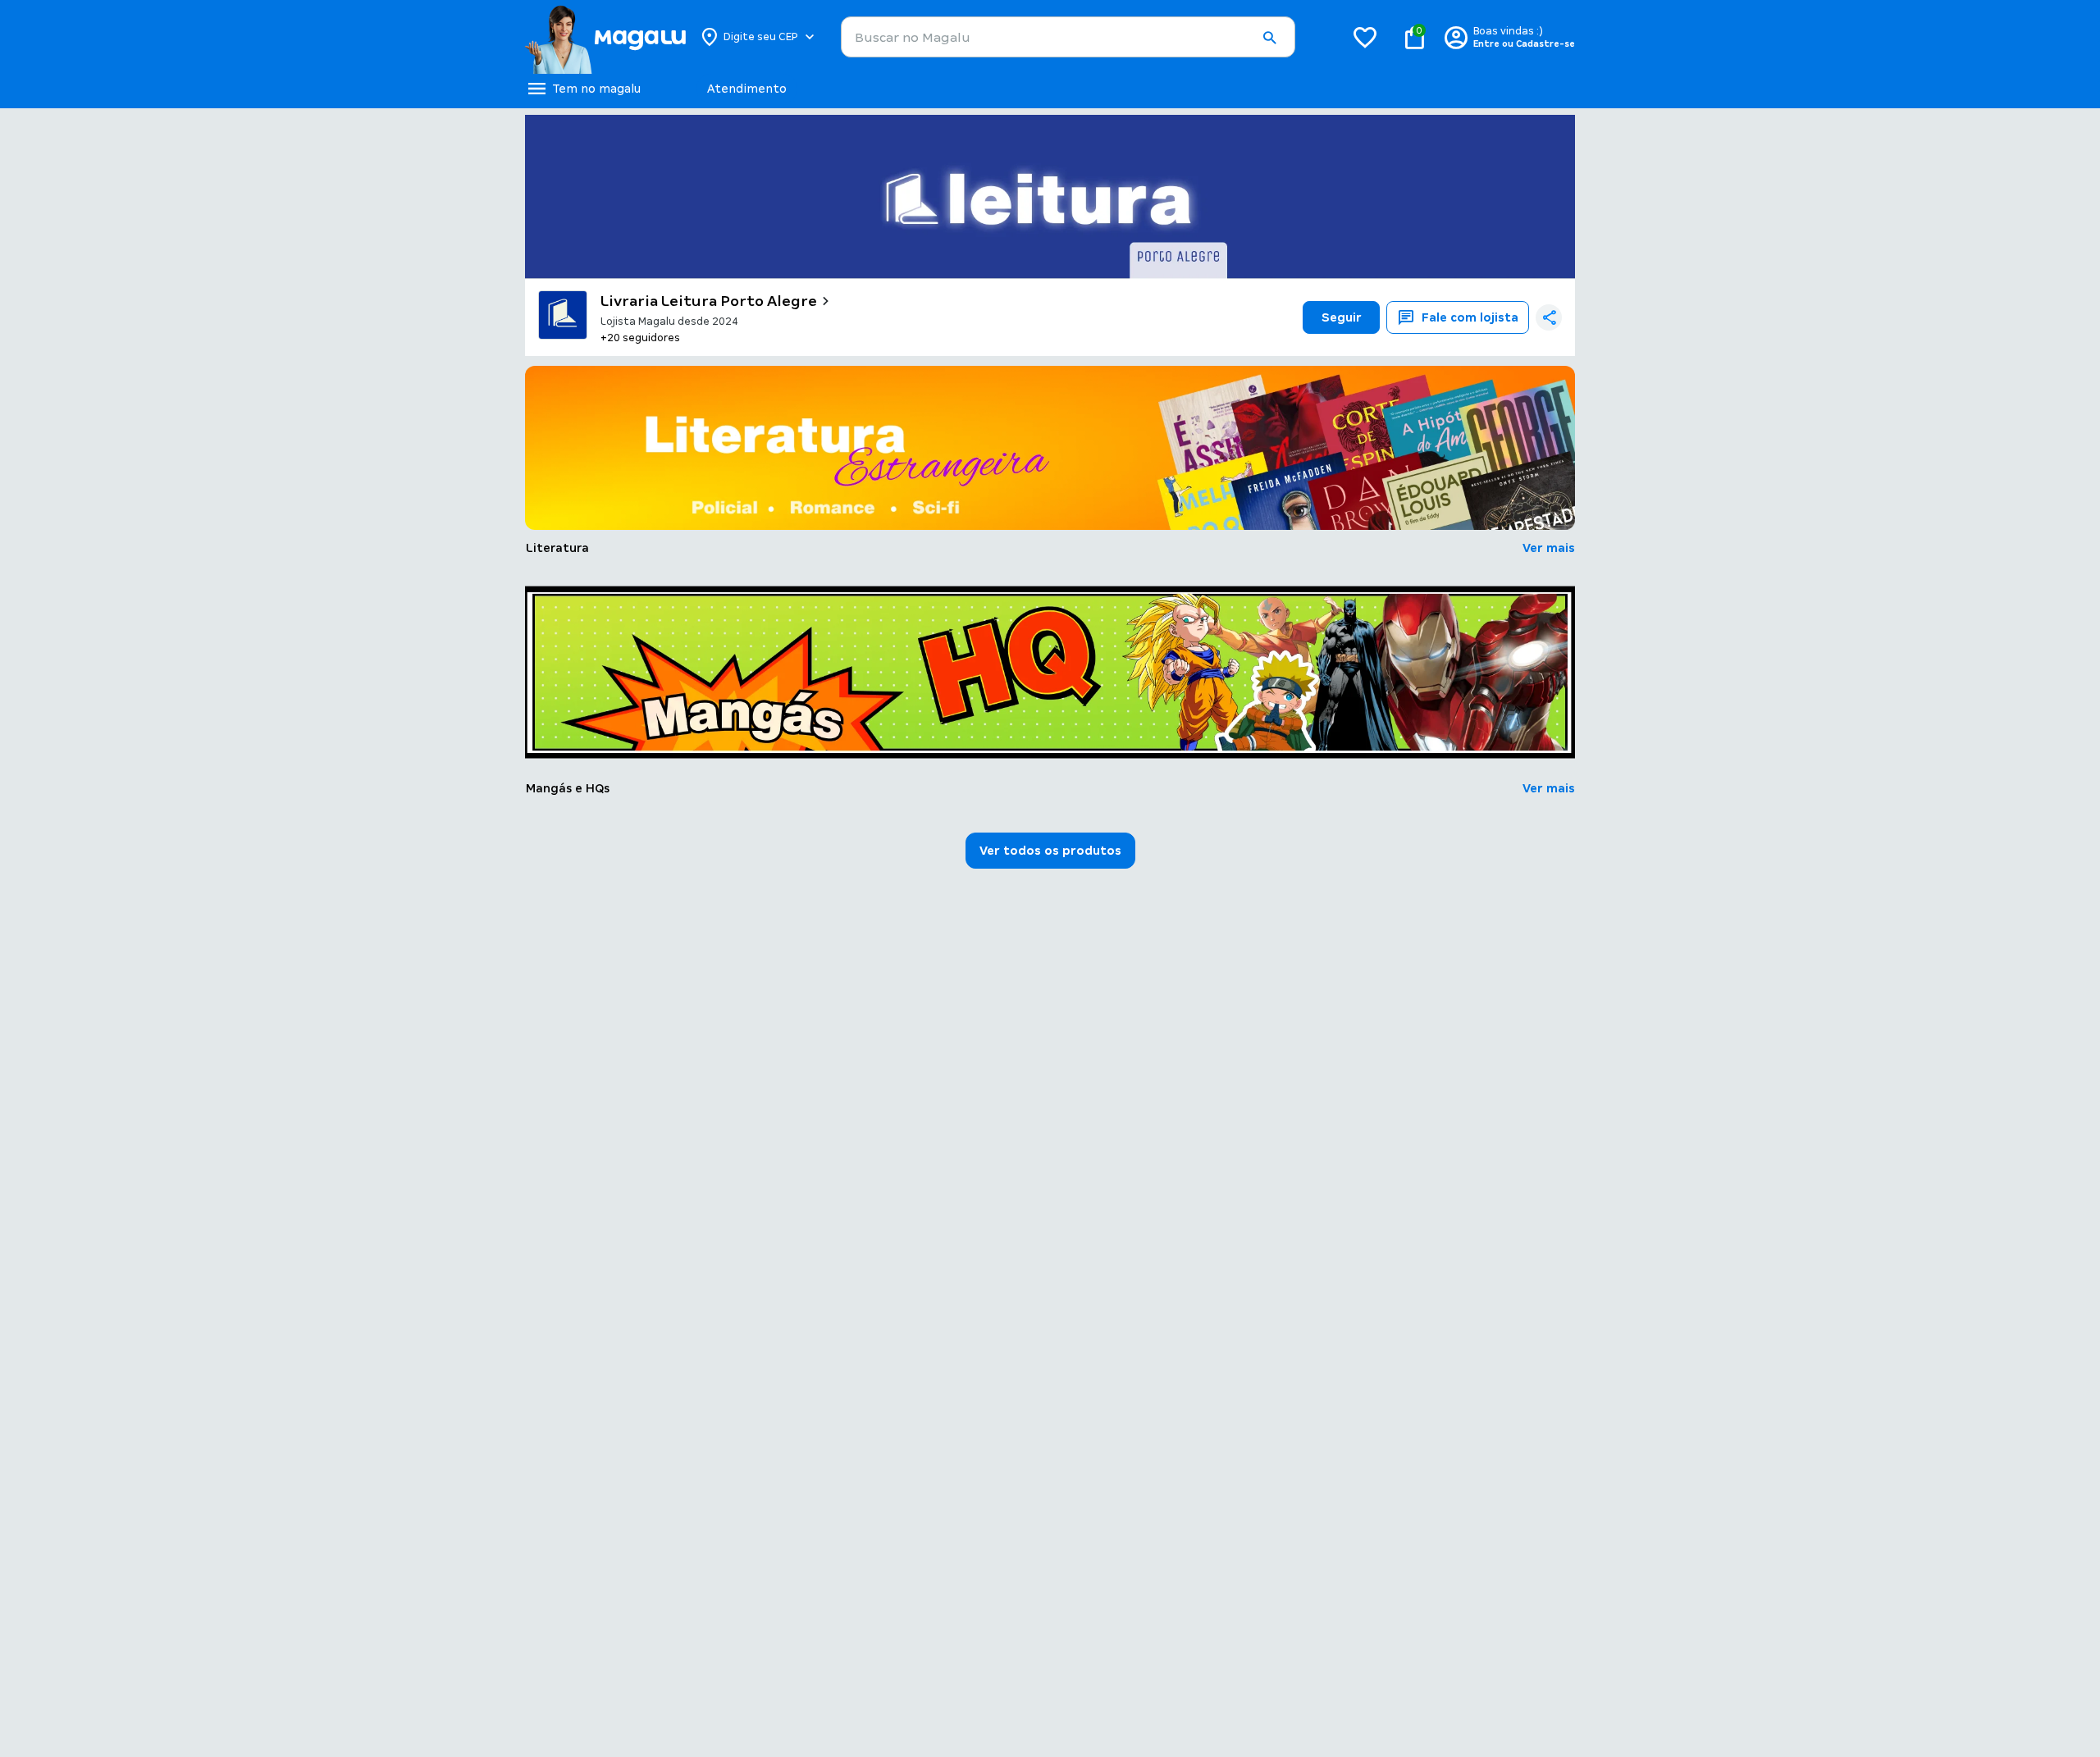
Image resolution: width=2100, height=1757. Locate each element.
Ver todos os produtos (1050, 851)
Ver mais (1549, 548)
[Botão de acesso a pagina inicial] (605, 37)
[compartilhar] (1549, 317)
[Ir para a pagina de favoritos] (1365, 37)
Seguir (1342, 317)
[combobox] (1068, 37)
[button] (1269, 38)
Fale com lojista (1470, 317)
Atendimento (747, 89)
